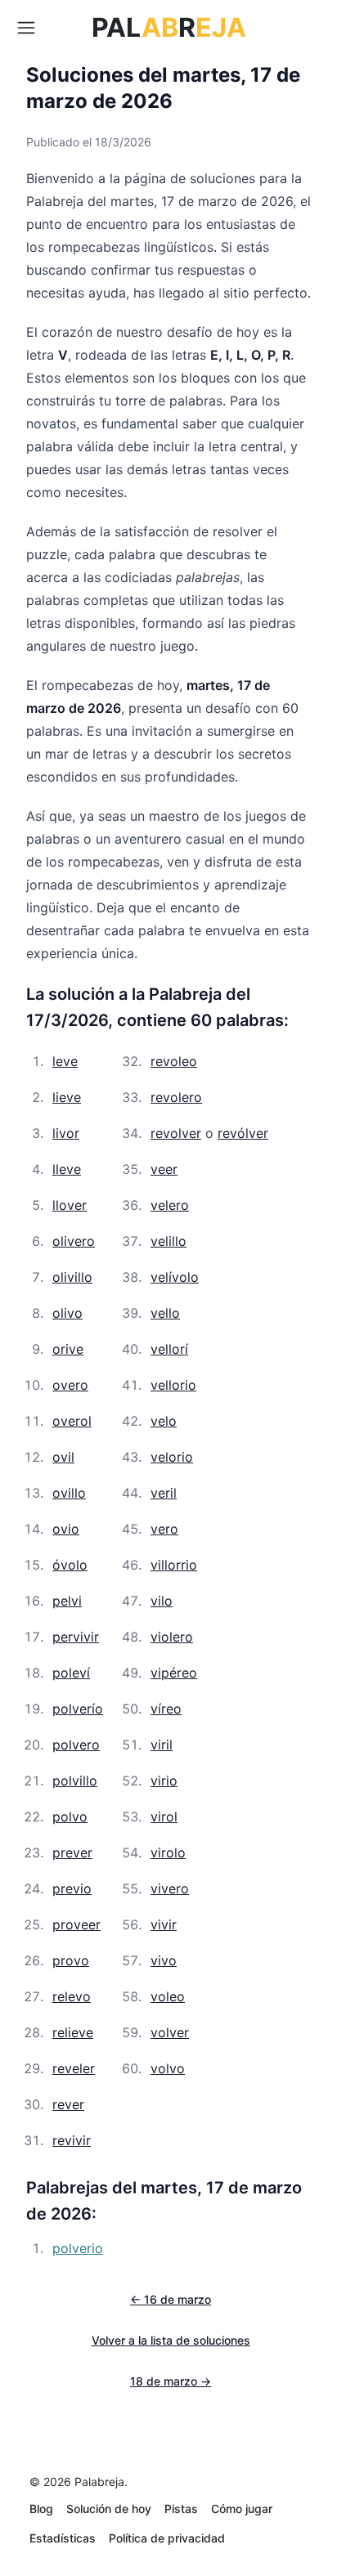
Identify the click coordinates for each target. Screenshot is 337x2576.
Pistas (181, 2509)
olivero (74, 1241)
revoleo (174, 1061)
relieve (73, 2032)
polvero (76, 1745)
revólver (243, 1133)
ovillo (69, 1493)
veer (164, 1169)
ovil (63, 1457)
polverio (78, 2248)
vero (164, 1529)
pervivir (76, 1637)
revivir (72, 2140)
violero (172, 1637)
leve (65, 1061)
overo (70, 1385)
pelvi (67, 1601)
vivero (170, 1888)
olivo (67, 1313)
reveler (74, 2068)
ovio (66, 1529)
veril (164, 1493)
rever (68, 2104)
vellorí (169, 1349)
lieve (67, 1097)
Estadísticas (63, 2538)
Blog (41, 2509)
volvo (168, 2068)
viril (162, 1745)
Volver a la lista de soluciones (171, 2340)
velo (164, 1421)
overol (72, 1421)
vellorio (173, 1385)
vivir (164, 1924)
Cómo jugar (242, 2509)
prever (72, 1852)
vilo (162, 1601)
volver (170, 2032)
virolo (168, 1852)
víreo (166, 1709)
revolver (176, 1133)
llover (70, 1205)
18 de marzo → (171, 2381)
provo (71, 1960)
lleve (67, 1169)
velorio (172, 1457)
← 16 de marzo (171, 2299)
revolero (176, 1097)
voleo (168, 1996)
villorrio (174, 1565)
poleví (71, 1673)
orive (68, 1349)
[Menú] (26, 28)
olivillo (72, 1277)
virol (164, 1817)
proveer (76, 1924)
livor (66, 1133)
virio (164, 1781)
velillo (168, 1241)
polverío (78, 1709)
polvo (70, 1817)
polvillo (75, 1781)
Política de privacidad (167, 2538)
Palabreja (99, 2482)
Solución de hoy (109, 2509)
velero (170, 1205)
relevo (72, 1996)
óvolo (70, 1565)
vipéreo (174, 1673)
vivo (164, 1960)
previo (72, 1888)
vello (165, 1313)
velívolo (175, 1277)
